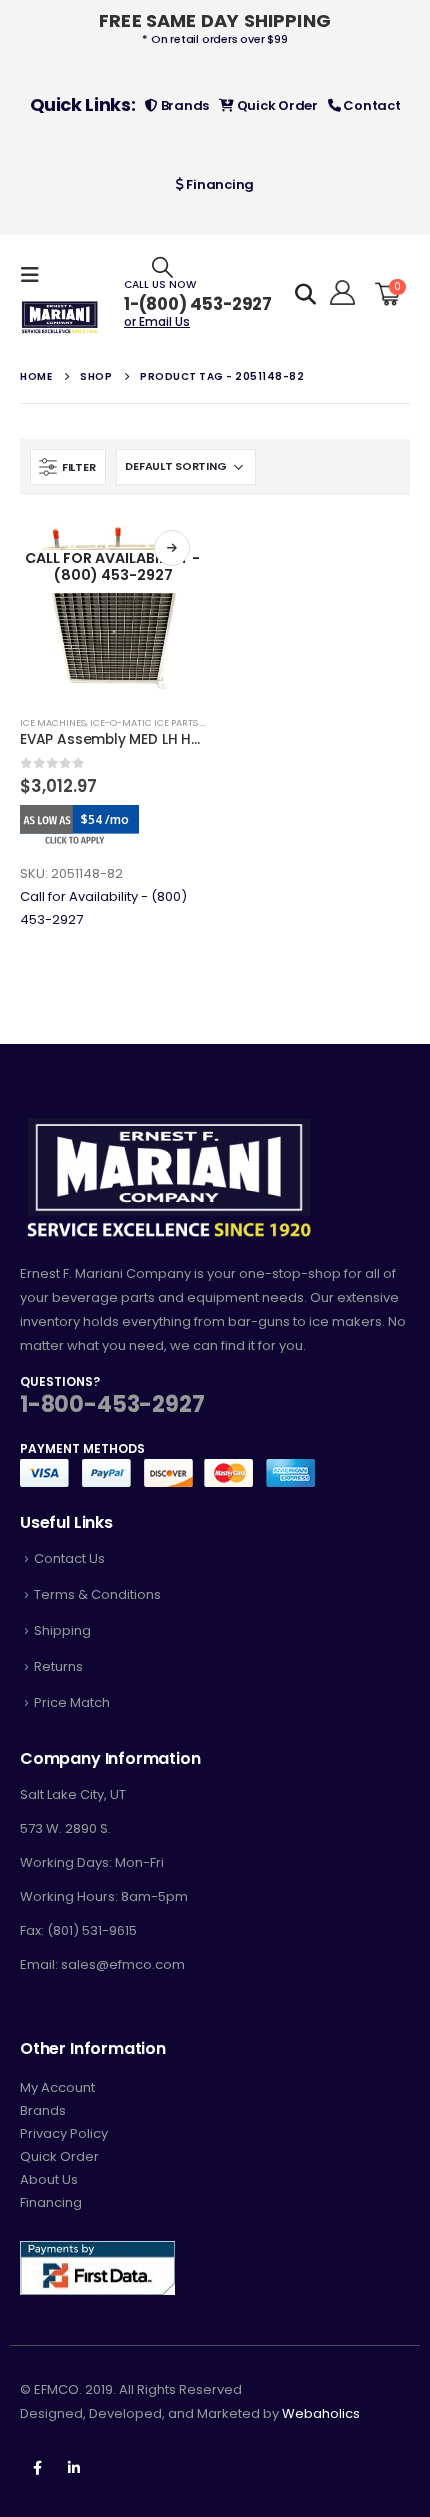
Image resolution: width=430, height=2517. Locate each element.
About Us (49, 2179)
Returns (58, 1666)
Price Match (72, 1702)
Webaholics (321, 2413)
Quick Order (276, 105)
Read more (172, 548)
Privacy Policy (64, 2133)
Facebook (37, 2468)
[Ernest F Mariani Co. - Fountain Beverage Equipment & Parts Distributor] (60, 317)
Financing (219, 184)
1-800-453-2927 (112, 1404)
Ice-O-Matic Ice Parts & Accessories (180, 722)
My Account (57, 2087)
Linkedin (74, 2468)
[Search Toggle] (162, 266)
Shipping (62, 1630)
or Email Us (157, 321)
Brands (183, 105)
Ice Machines (53, 722)
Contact (371, 105)
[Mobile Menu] (36, 275)
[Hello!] (339, 293)
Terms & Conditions (97, 1594)
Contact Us (69, 1558)
